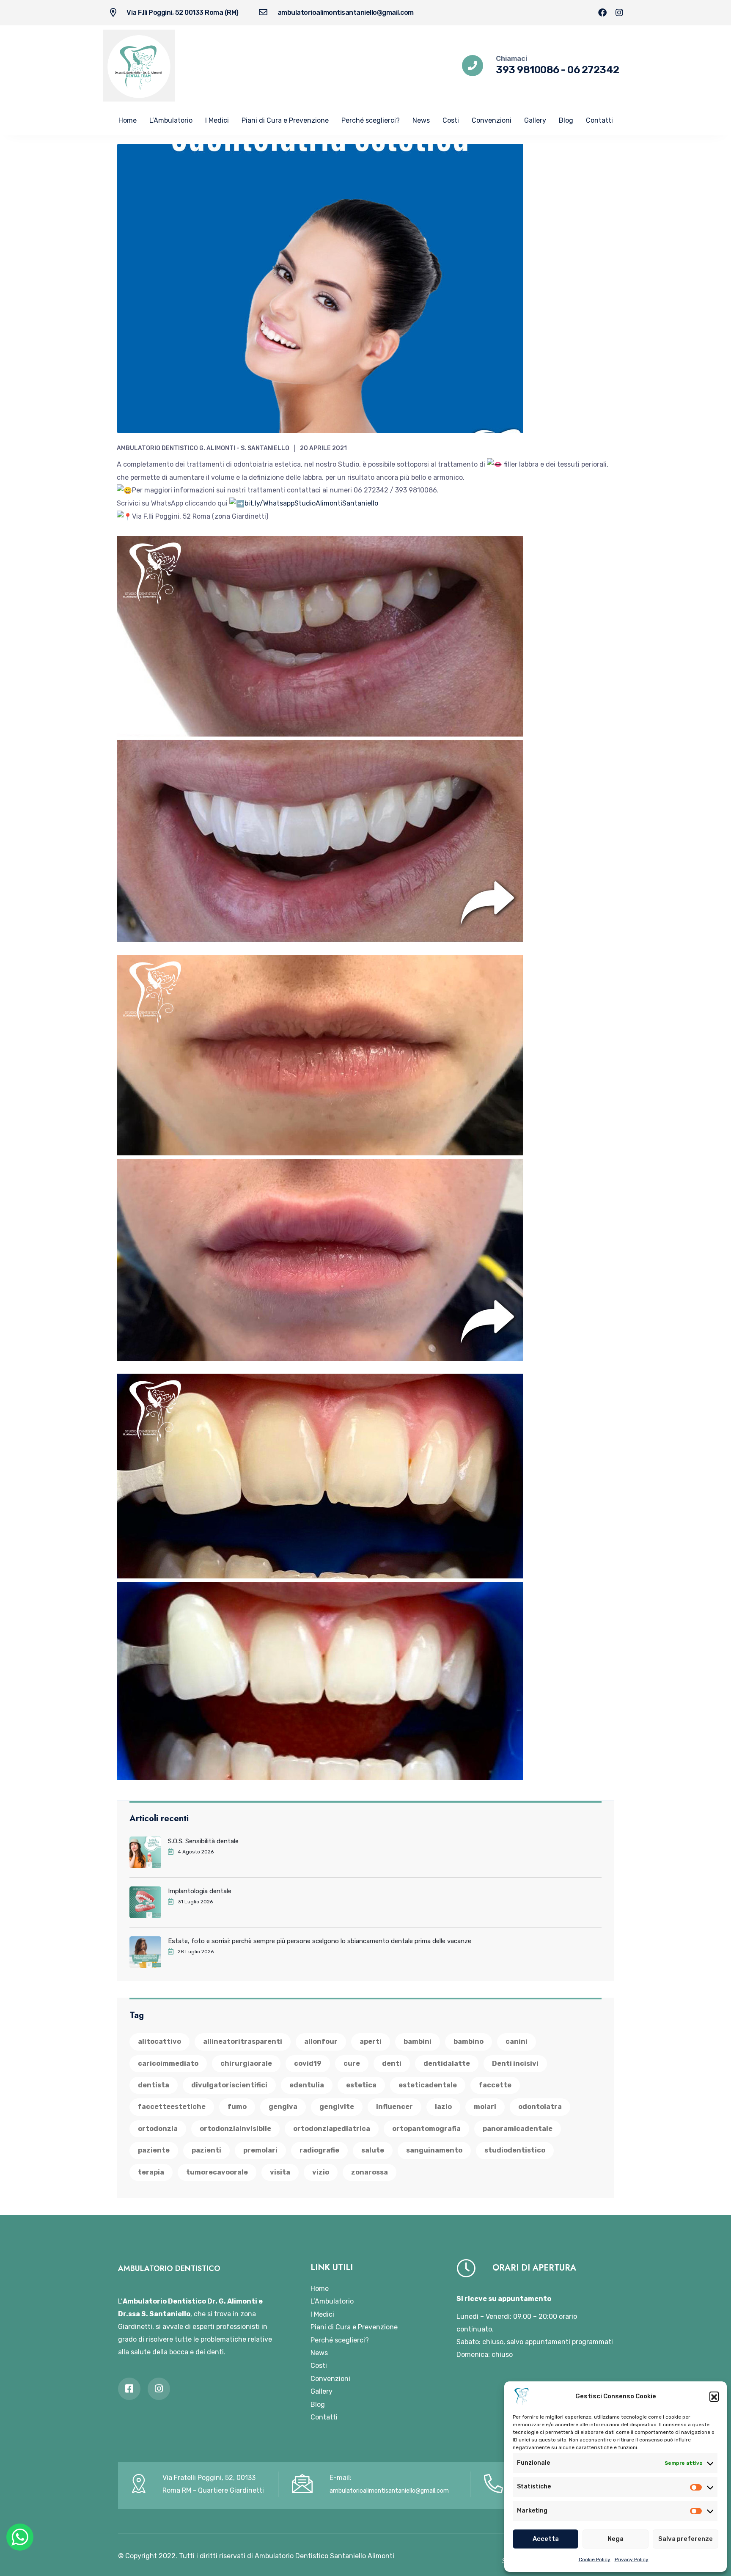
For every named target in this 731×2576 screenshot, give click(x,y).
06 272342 (593, 70)
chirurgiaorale (246, 2063)
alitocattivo (159, 2041)
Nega (616, 2539)
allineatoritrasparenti (243, 2041)
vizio (321, 2172)
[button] (714, 2396)
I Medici (217, 120)
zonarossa (370, 2172)
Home (128, 120)
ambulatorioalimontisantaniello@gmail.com (346, 12)
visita (280, 2172)
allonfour (321, 2041)
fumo (237, 2107)
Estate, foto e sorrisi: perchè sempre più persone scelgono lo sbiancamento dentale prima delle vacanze (320, 1941)
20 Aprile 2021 (323, 448)
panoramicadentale (518, 2129)
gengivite (337, 2107)
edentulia (307, 2085)
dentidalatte (447, 2063)
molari (485, 2107)
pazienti (206, 2150)
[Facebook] (602, 13)
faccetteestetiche (172, 2107)
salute (373, 2150)
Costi (451, 120)
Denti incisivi (515, 2063)
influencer (394, 2107)
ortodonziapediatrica (332, 2129)
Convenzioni (492, 120)
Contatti (599, 120)
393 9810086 (528, 70)
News (421, 120)
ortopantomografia (426, 2129)
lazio (443, 2107)
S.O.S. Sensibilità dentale (203, 1841)
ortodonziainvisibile (235, 2129)
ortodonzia (158, 2129)
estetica (361, 2085)
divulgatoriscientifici (229, 2085)
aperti (371, 2041)
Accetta (546, 2539)
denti (392, 2063)
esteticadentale (428, 2085)
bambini (418, 2041)
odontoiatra (540, 2107)
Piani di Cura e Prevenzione (285, 120)
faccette (495, 2085)
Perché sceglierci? (371, 120)
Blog (566, 120)
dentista (154, 2085)
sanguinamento (434, 2150)
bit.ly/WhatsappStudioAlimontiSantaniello (311, 503)
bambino (469, 2041)
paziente (154, 2150)
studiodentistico (515, 2150)
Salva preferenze (686, 2539)
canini (517, 2041)
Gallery (535, 120)
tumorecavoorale (217, 2172)
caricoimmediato (168, 2063)
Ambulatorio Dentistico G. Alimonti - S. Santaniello (203, 448)
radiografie (319, 2150)
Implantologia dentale (200, 1891)
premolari (260, 2150)
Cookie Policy (595, 2560)
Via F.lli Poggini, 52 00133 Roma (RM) (183, 12)
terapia (151, 2172)
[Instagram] (619, 13)
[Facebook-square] (129, 2389)
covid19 (308, 2063)
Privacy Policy (632, 2560)
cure (352, 2063)
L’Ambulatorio (171, 120)
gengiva (283, 2107)
